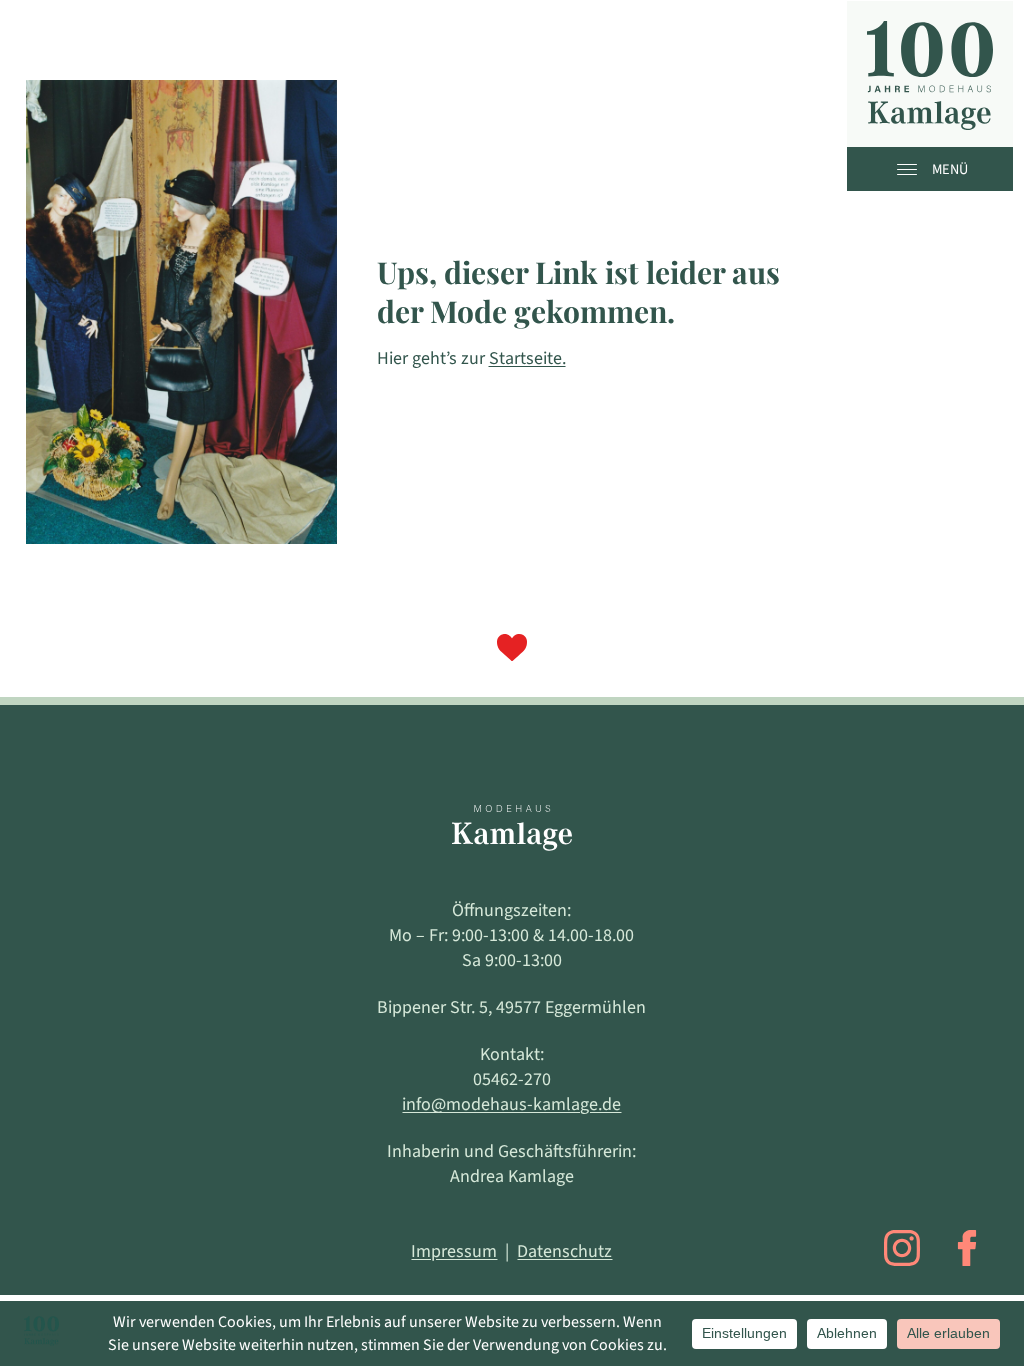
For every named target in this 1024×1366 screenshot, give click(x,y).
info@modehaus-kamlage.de (511, 1104)
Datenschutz (564, 1251)
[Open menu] (912, 169)
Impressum (454, 1251)
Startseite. (527, 358)
